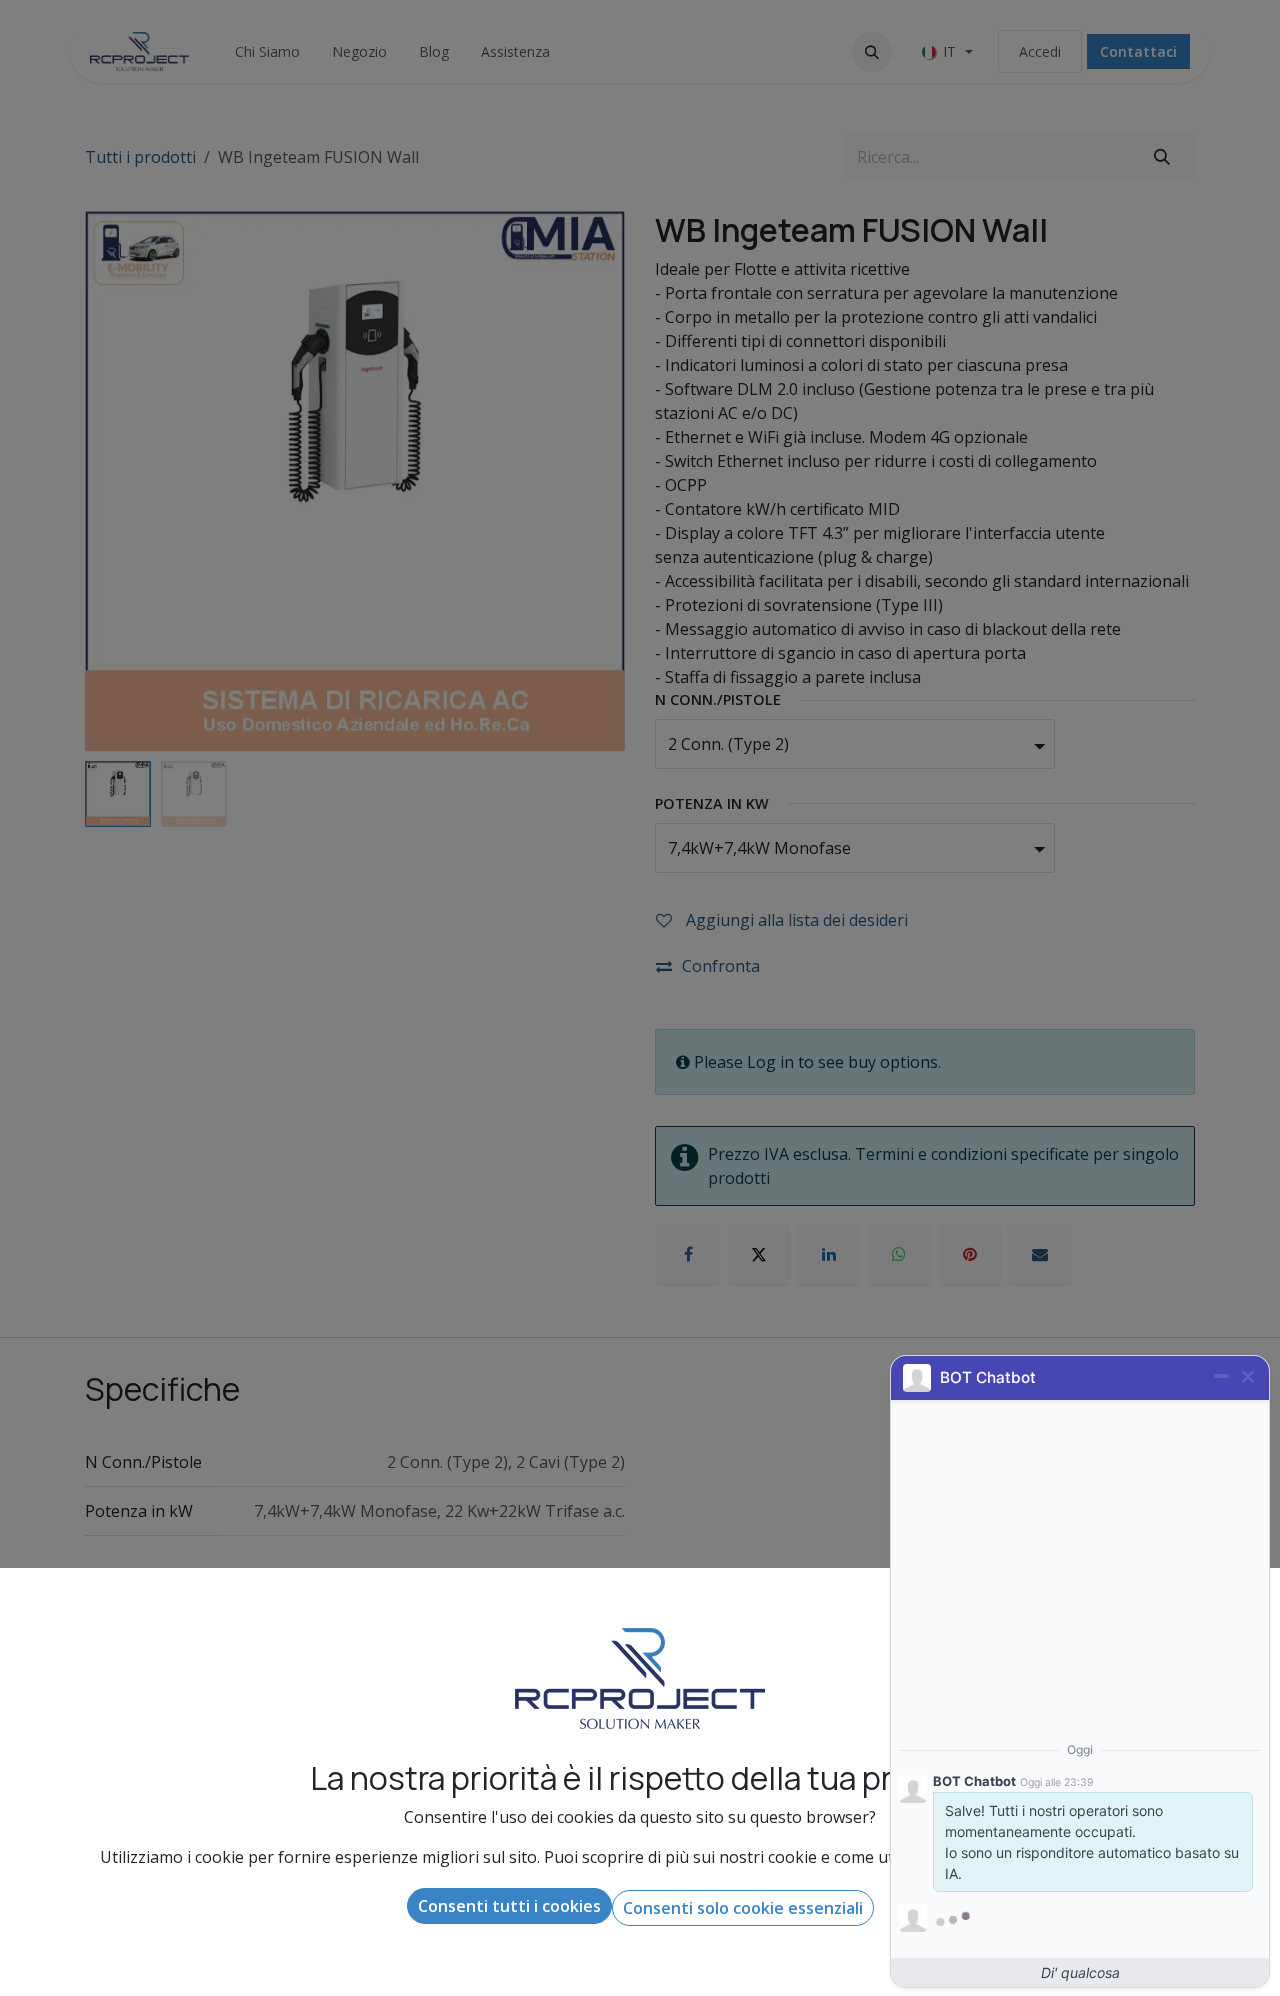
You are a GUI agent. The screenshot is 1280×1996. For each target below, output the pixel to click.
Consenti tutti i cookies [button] (509, 1906)
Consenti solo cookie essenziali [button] (743, 1908)
